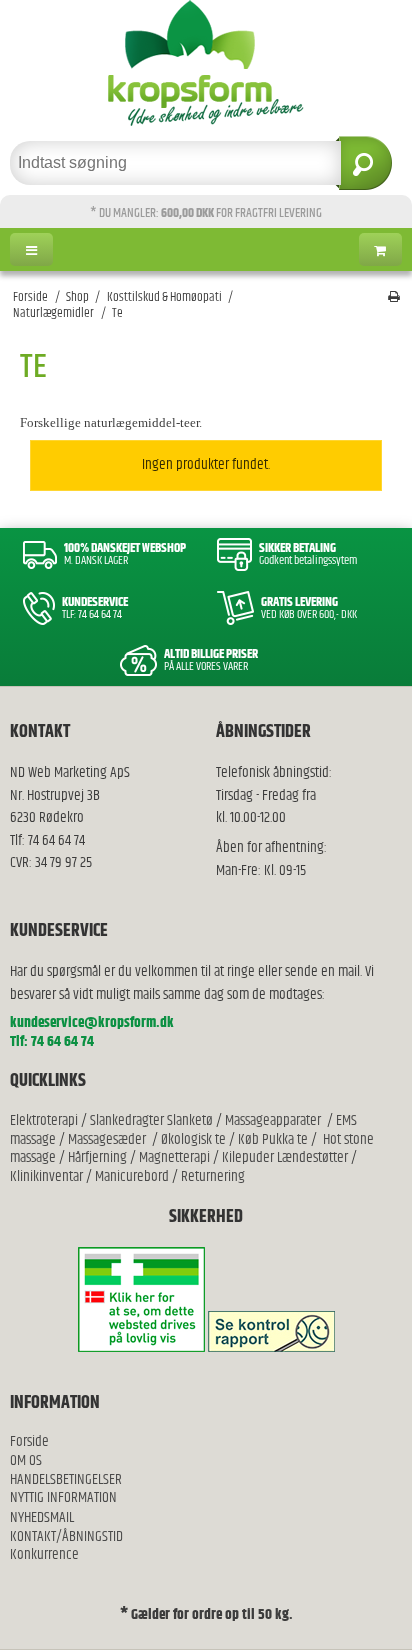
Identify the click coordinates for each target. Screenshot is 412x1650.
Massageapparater (273, 1120)
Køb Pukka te (273, 1139)
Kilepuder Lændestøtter (283, 1157)
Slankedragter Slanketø (151, 1120)
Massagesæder (107, 1139)
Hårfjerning (97, 1157)
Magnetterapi (176, 1157)
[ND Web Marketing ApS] (206, 63)
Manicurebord (132, 1176)
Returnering (213, 1176)
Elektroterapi (45, 1120)
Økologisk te (193, 1139)
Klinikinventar (46, 1176)
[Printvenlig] (394, 297)
